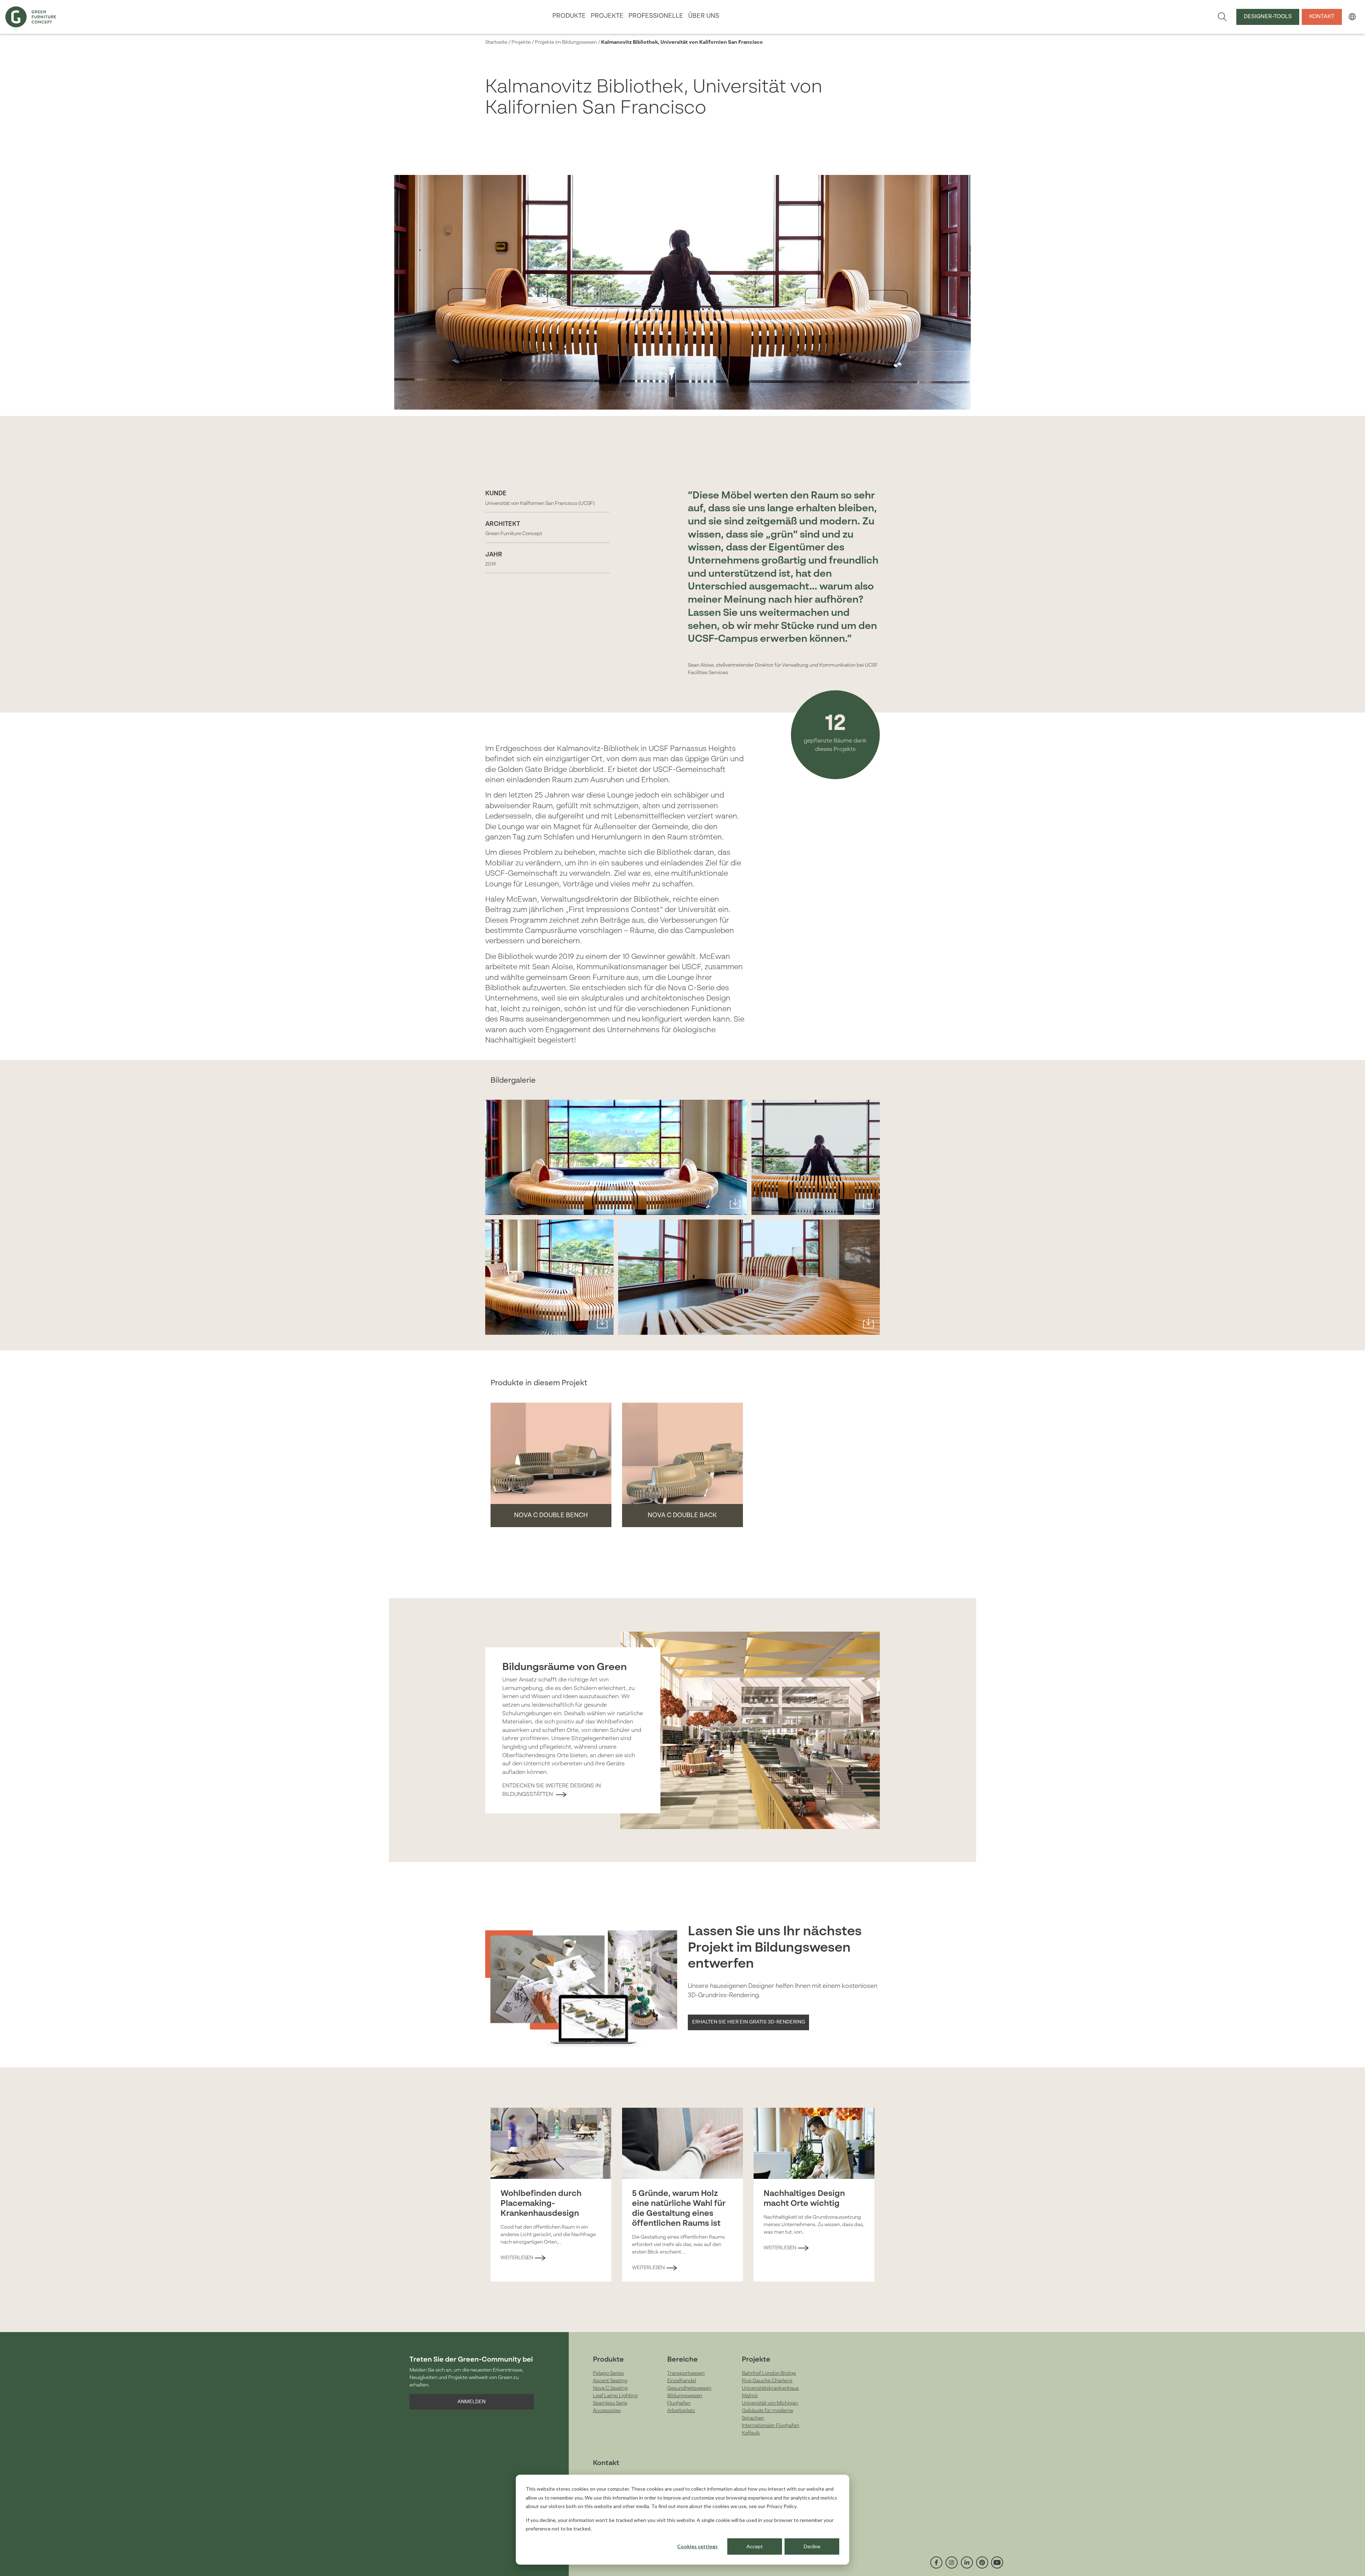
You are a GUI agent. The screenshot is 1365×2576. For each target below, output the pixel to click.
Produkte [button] (569, 16)
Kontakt (1322, 17)
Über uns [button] (704, 16)
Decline (812, 2546)
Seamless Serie (610, 2403)
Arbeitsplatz (681, 2411)
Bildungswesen (685, 2396)
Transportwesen (686, 2373)
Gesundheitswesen (689, 2388)
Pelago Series (608, 2373)
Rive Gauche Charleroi (767, 2381)
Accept (755, 2546)
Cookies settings (697, 2546)
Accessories (607, 2411)
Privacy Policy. (782, 2506)
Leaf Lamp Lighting (615, 2396)
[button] (1352, 17)
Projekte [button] (607, 16)
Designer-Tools (1268, 17)
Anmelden (472, 2402)
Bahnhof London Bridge (769, 2373)
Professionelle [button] (656, 16)
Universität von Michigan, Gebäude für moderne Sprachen (770, 2411)
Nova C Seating (610, 2388)
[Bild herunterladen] (735, 1203)
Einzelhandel (682, 2381)
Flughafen (679, 2403)
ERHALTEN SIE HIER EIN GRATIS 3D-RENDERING (749, 2022)
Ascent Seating (610, 2381)
